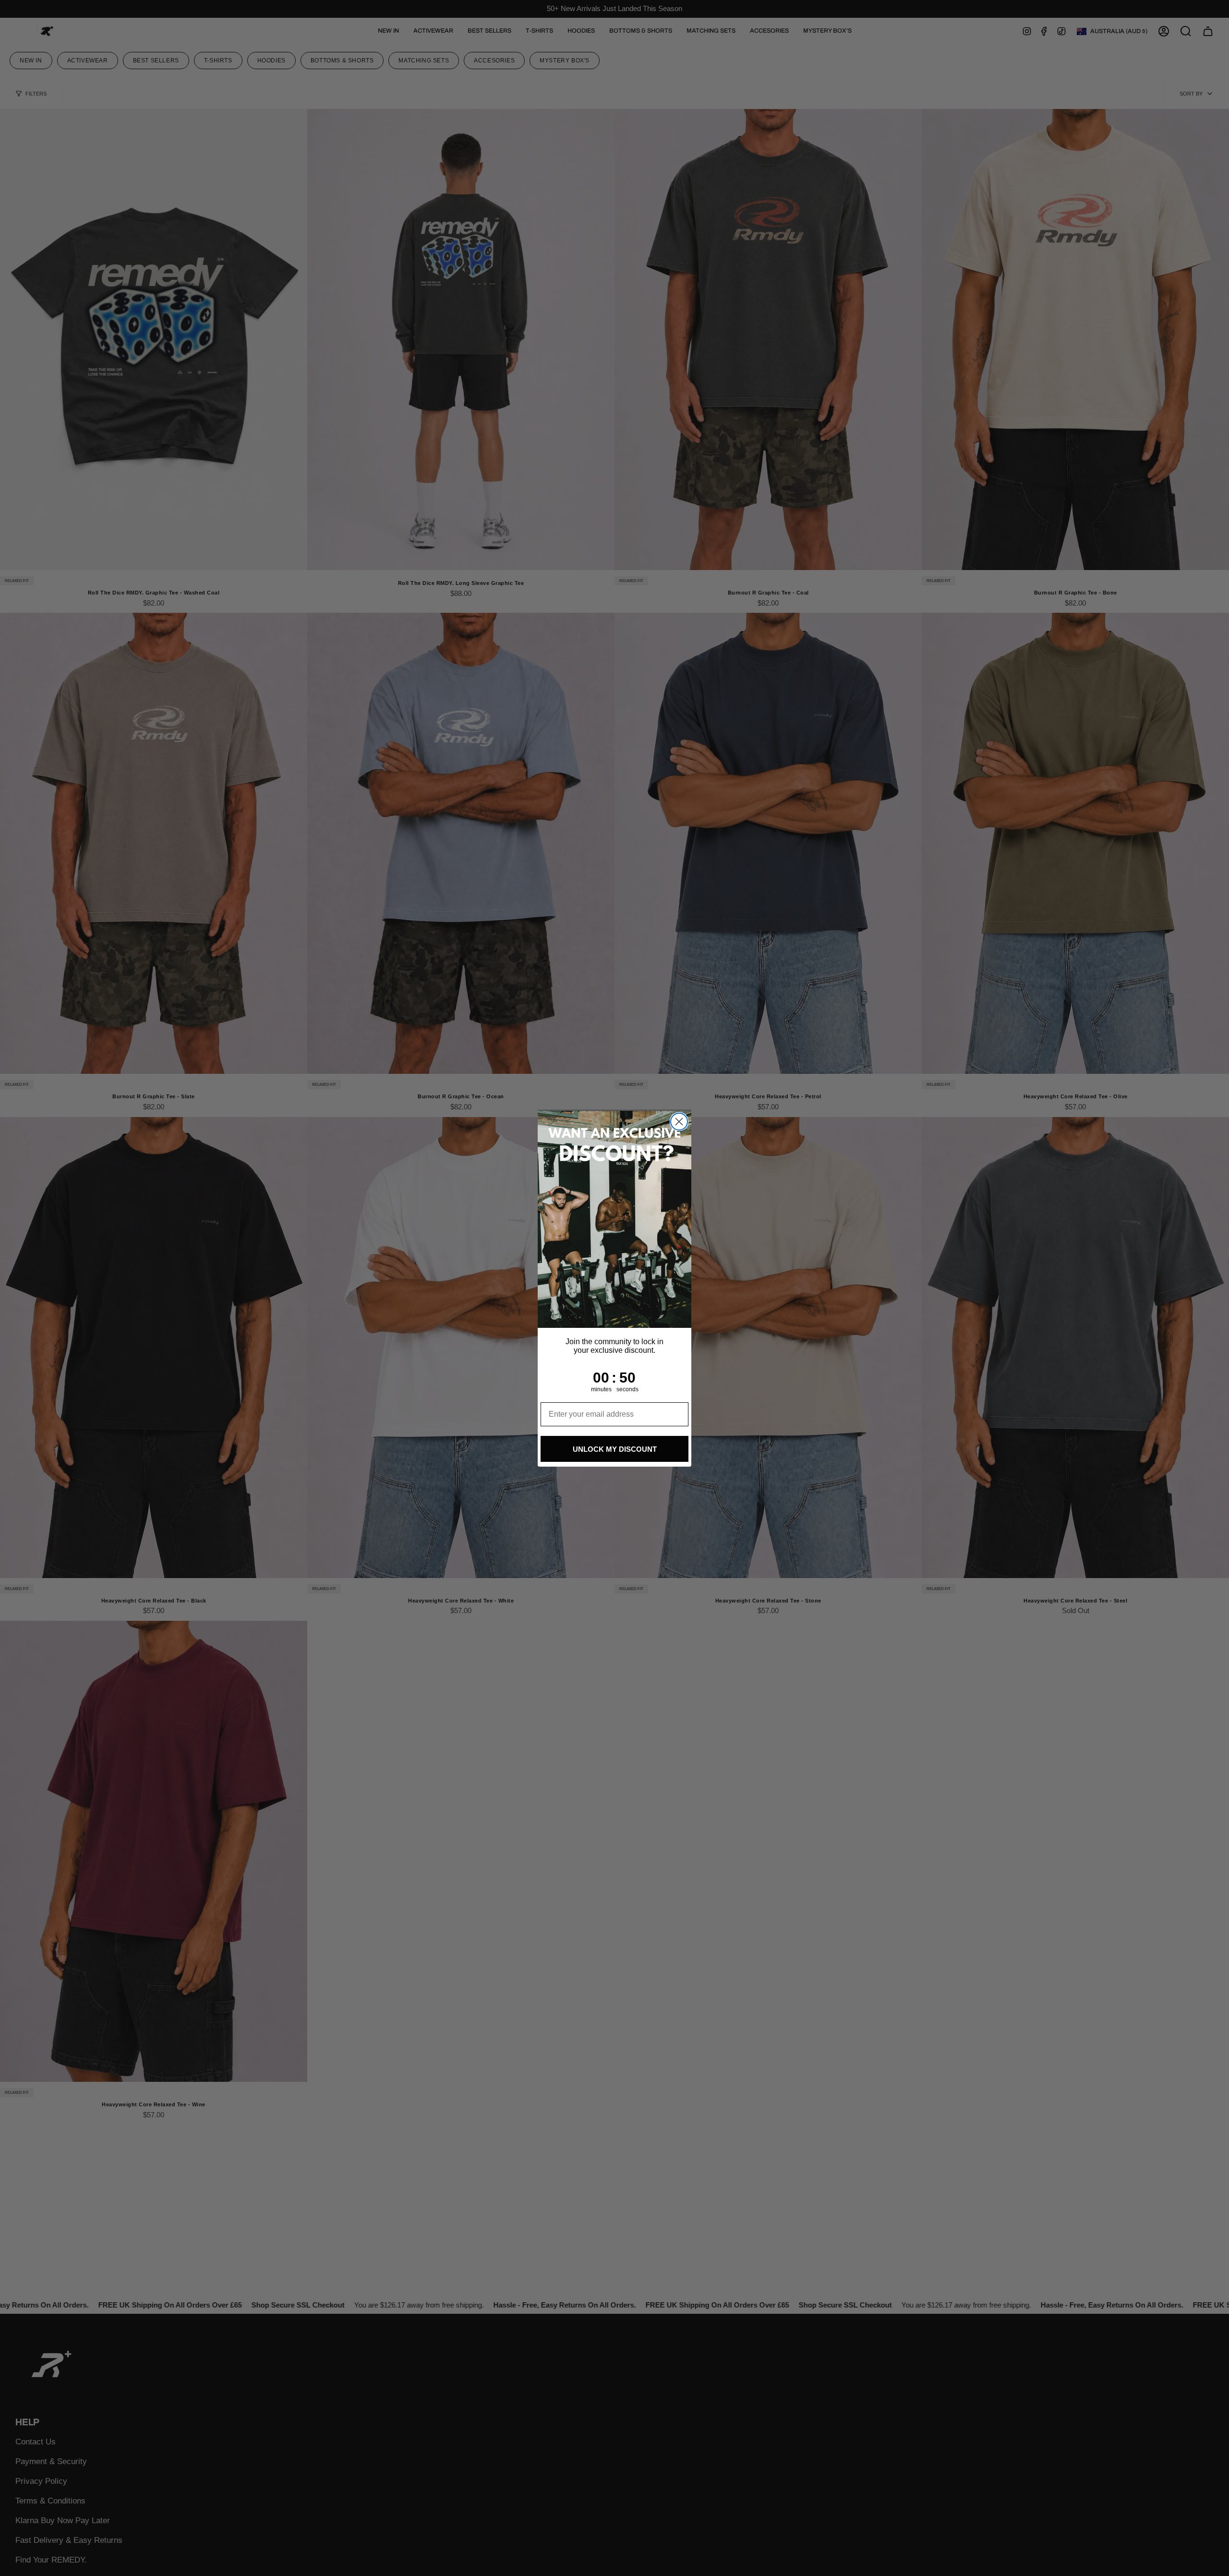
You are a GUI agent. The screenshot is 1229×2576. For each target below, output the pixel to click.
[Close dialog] (679, 1122)
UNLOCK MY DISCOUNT (615, 1449)
